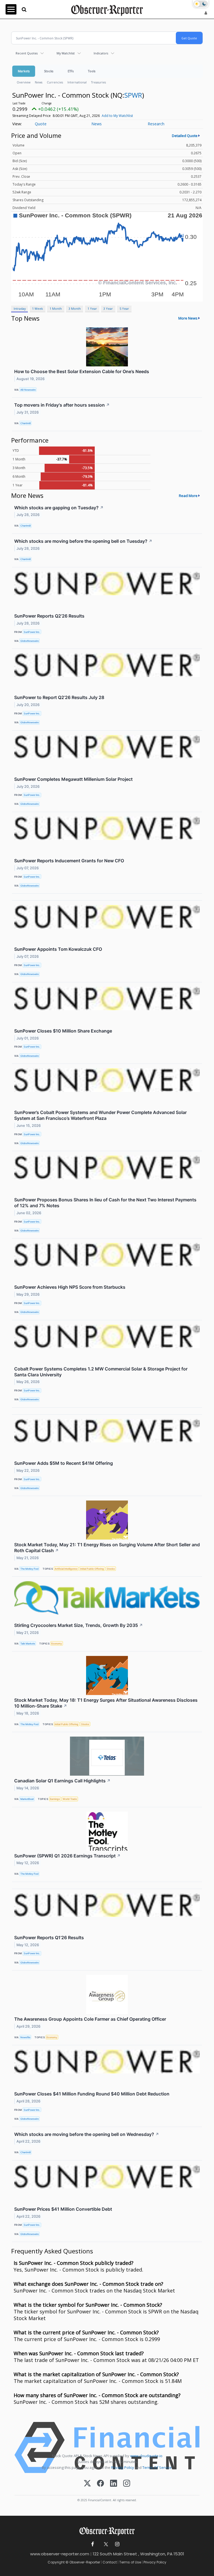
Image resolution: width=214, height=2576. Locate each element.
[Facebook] (100, 2484)
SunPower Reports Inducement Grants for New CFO (69, 861)
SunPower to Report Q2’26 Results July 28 (59, 697)
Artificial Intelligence (66, 1569)
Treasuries (99, 82)
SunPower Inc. (32, 632)
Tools (92, 71)
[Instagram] (127, 2484)
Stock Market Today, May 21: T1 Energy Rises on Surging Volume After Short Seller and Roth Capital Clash (107, 1548)
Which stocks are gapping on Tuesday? (59, 508)
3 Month (75, 309)
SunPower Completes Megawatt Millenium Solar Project (73, 779)
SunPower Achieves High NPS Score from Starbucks (70, 1287)
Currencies (55, 82)
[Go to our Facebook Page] (93, 2544)
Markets (24, 71)
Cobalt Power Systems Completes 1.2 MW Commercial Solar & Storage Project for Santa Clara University (101, 1372)
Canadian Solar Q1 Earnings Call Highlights (62, 1781)
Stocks (49, 71)
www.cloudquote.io (146, 2456)
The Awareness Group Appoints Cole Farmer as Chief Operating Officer (90, 2019)
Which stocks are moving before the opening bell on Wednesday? (87, 2134)
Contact (110, 2562)
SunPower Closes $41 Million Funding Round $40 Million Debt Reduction (92, 2094)
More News (188, 318)
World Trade (70, 1799)
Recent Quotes (27, 53)
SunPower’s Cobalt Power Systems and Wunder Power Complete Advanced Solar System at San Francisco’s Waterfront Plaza (100, 1115)
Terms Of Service (157, 2467)
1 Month (56, 309)
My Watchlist (66, 53)
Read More (188, 496)
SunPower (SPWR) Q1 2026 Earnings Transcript (67, 1856)
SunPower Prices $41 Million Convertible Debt (63, 2209)
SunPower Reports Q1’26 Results (49, 1938)
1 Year (92, 309)
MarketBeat (27, 1799)
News (39, 82)
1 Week (37, 309)
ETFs (71, 71)
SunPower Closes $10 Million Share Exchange (63, 1031)
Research (156, 124)
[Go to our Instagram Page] (117, 2544)
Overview (24, 82)
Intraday (20, 309)
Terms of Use (130, 2562)
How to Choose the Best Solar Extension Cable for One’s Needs (82, 371)
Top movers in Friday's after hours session (62, 405)
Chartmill (25, 423)
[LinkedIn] (114, 2484)
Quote (41, 124)
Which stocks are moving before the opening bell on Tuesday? (83, 541)
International (77, 82)
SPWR (133, 95)
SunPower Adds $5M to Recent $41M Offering (64, 1463)
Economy (57, 1644)
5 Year (124, 309)
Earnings (55, 1799)
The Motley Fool (29, 1569)
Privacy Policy (123, 2467)
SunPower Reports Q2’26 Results (49, 616)
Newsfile (25, 2037)
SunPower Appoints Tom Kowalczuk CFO (58, 949)
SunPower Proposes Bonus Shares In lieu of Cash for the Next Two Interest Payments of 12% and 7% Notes (105, 1203)
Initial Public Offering (92, 1569)
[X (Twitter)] (87, 2484)
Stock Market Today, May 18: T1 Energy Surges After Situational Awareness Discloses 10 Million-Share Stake (106, 1703)
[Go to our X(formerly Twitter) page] (105, 2544)
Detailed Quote (185, 136)
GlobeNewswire (30, 641)
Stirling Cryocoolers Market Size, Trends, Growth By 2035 (79, 1625)
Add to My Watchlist (117, 116)
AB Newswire (28, 390)
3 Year (108, 309)
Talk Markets (28, 1644)
